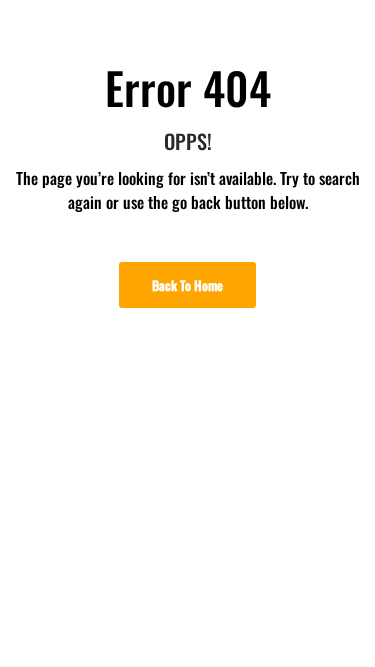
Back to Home (187, 285)
